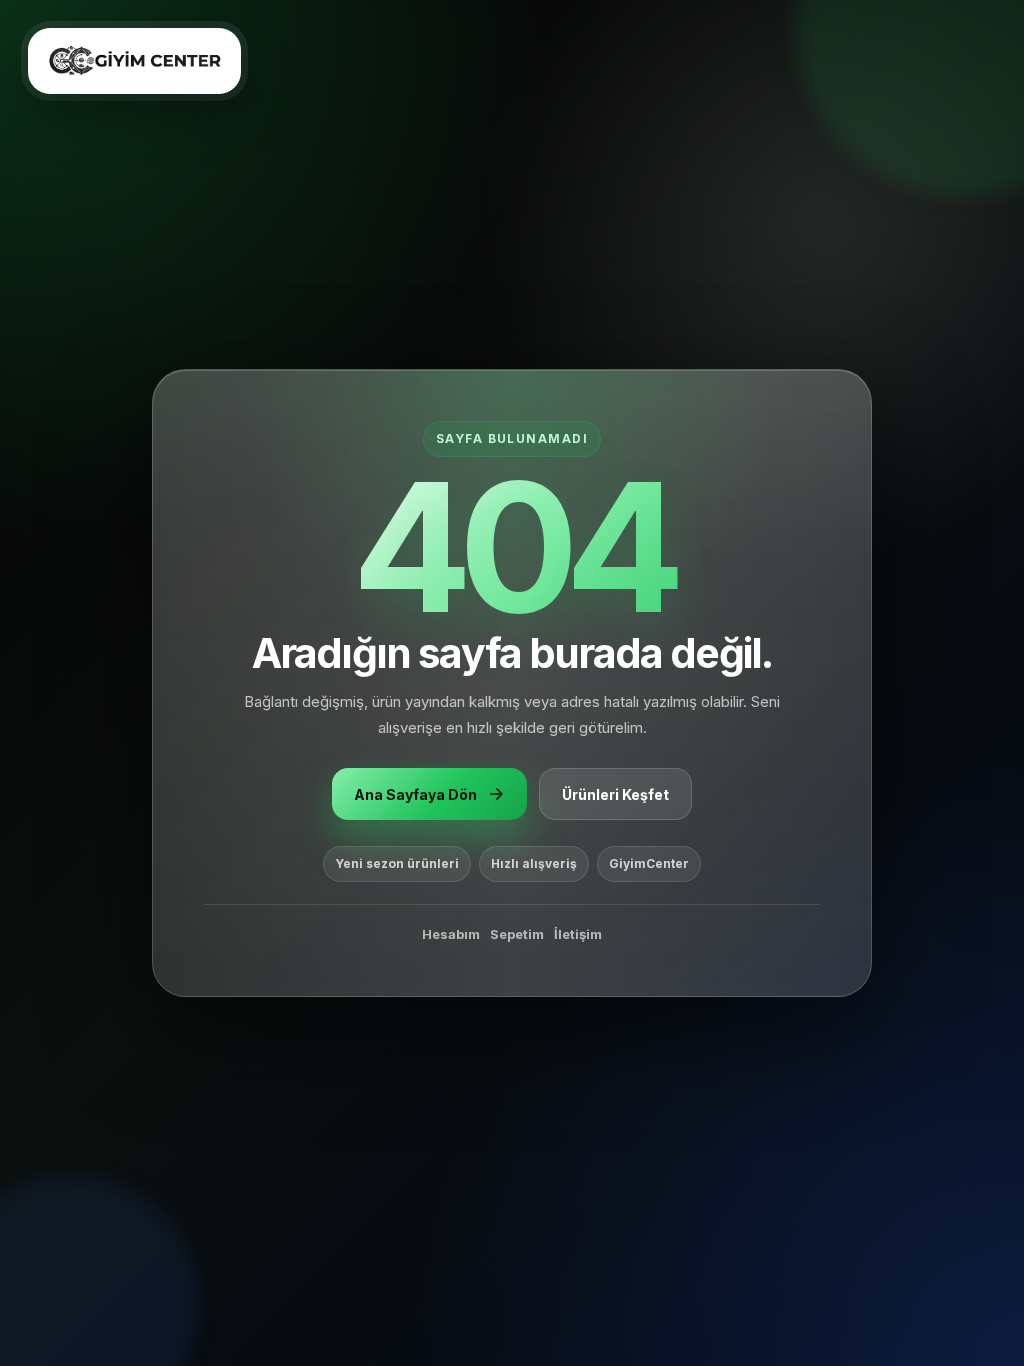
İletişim (578, 934)
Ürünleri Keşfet (615, 794)
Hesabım (451, 934)
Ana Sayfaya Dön (415, 794)
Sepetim (517, 934)
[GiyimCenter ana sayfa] (134, 61)
